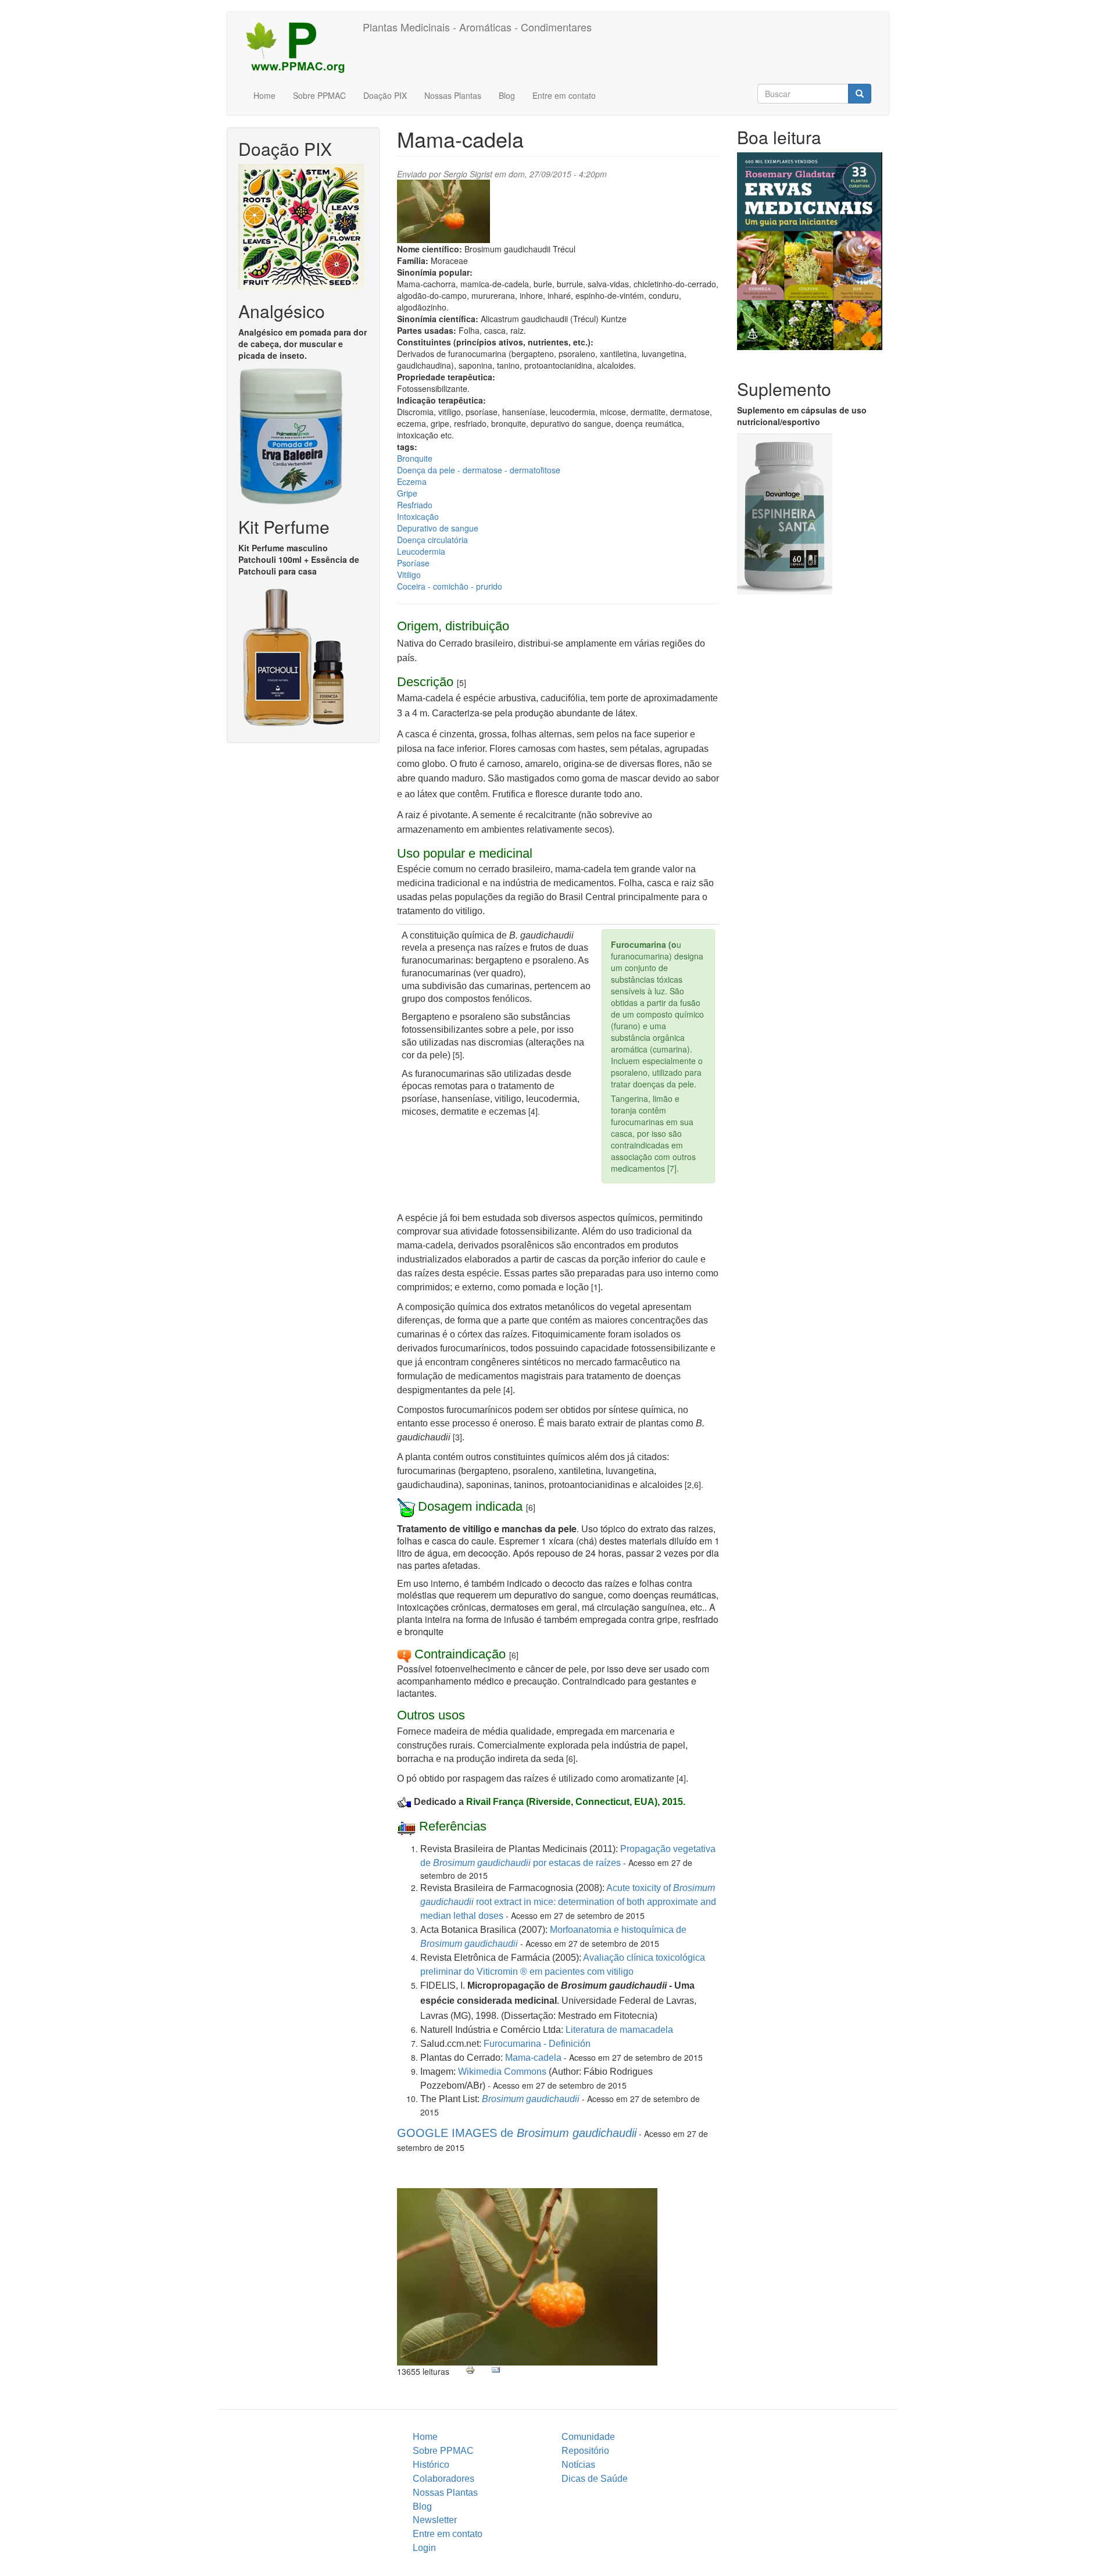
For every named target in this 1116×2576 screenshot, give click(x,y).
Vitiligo (409, 575)
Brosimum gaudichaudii (531, 2099)
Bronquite (415, 458)
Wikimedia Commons (502, 2072)
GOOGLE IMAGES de (517, 2133)
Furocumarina (514, 2044)
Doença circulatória (432, 540)
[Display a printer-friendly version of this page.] (470, 2370)
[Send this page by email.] (496, 2370)
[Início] (299, 47)
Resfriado (415, 505)
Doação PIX (385, 95)
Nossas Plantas (453, 95)
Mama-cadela (533, 2058)
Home (264, 95)
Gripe (407, 493)
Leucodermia (421, 551)
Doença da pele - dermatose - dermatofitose (479, 470)
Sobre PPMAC (319, 95)
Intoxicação (418, 516)
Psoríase (413, 563)
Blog (507, 95)
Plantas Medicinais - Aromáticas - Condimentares (477, 27)
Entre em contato (564, 95)
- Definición (567, 2044)
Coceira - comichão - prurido (450, 586)
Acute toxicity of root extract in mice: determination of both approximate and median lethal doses (568, 1902)
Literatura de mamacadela (619, 2030)
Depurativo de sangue (438, 528)
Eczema (412, 481)
